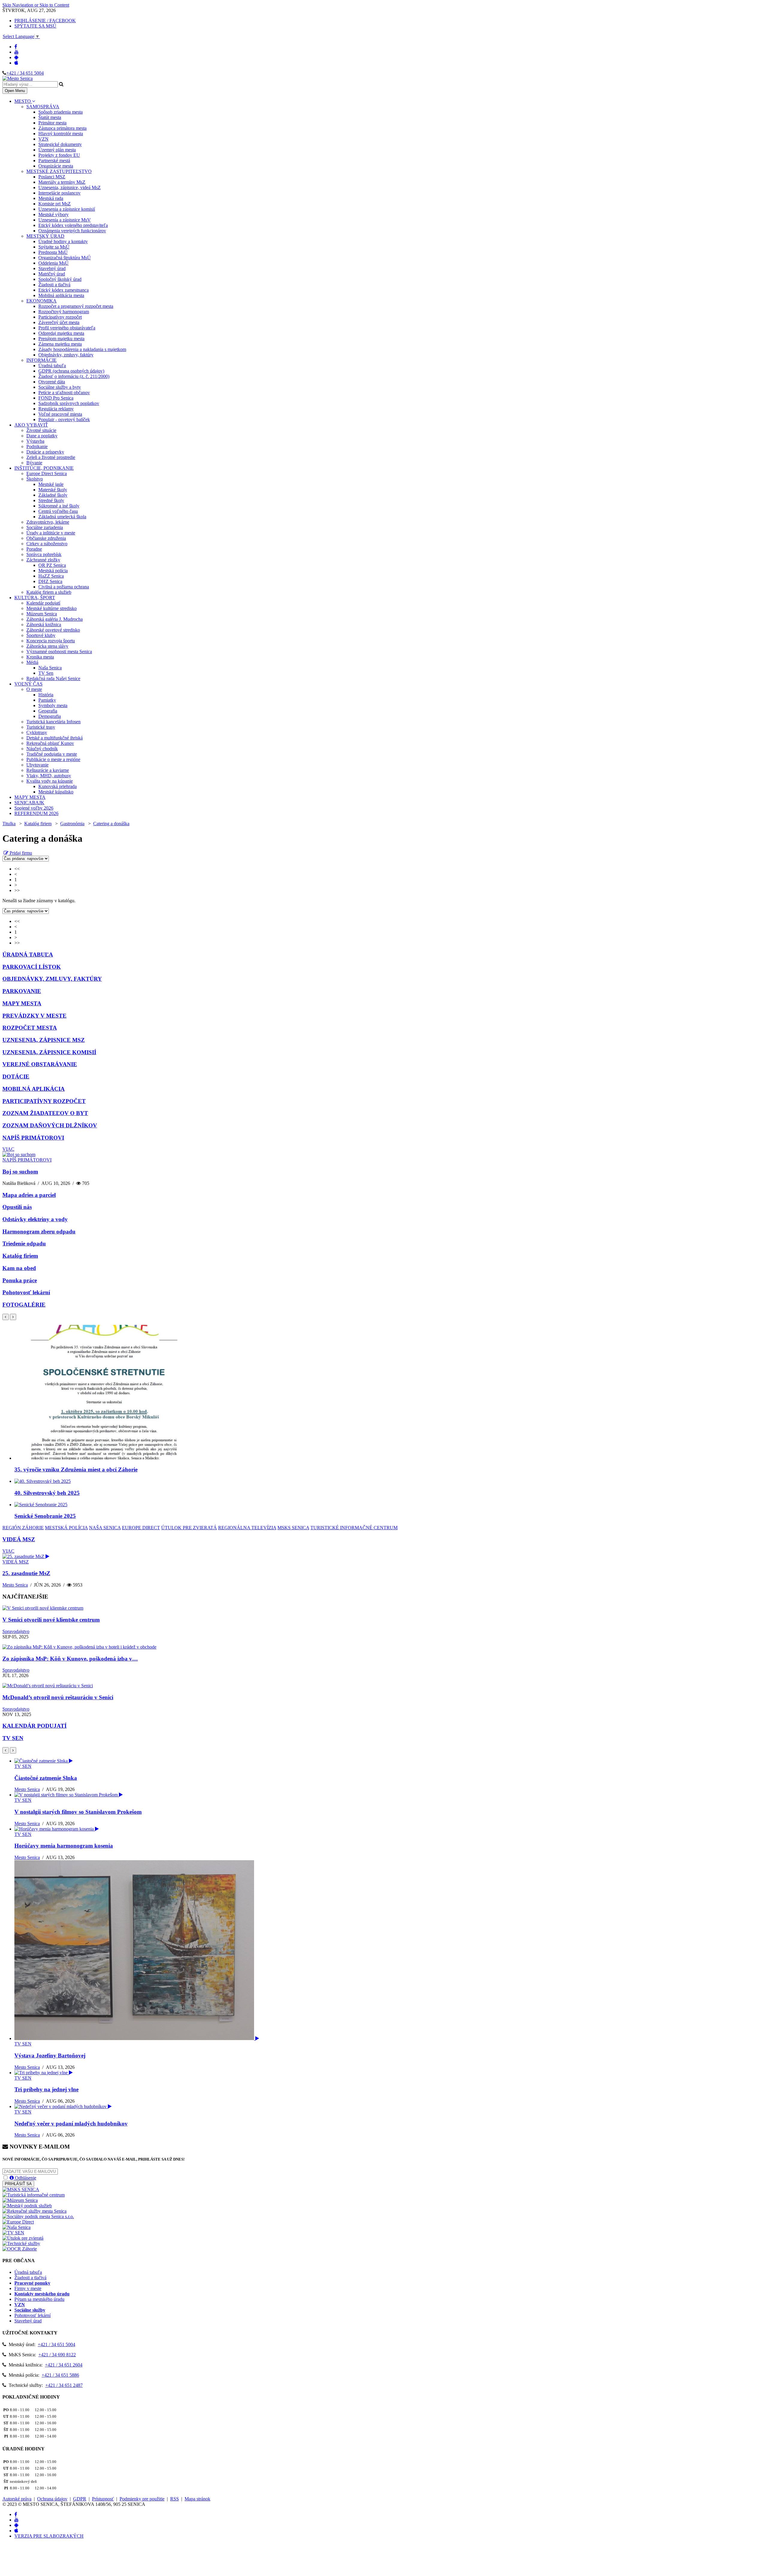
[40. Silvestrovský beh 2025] (43, 1481)
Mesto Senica (15, 1585)
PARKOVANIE (22, 991)
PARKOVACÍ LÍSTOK (32, 967)
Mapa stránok (197, 2499)
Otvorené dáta (52, 382)
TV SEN (13, 1738)
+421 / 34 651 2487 (64, 2385)
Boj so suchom (20, 1172)
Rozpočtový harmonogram (64, 312)
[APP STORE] (16, 63)
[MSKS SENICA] (21, 2189)
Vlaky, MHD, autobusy (49, 776)
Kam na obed (19, 1268)
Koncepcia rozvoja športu (51, 641)
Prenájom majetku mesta (61, 339)
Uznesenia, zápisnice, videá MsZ (70, 187)
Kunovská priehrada (58, 786)
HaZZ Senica (51, 576)
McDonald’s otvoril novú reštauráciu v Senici (58, 1697)
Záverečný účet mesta (59, 322)
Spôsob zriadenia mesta (61, 112)
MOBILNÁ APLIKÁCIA (34, 1089)
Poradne (34, 549)
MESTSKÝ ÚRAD (45, 236)
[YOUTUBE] (16, 52)
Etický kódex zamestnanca (64, 290)
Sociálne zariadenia (45, 527)
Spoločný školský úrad (60, 279)
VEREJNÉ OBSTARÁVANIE (40, 1064)
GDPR (80, 2499)
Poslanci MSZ (52, 177)
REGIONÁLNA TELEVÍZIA (247, 1528)
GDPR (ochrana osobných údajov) (71, 371)
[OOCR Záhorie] (20, 2249)
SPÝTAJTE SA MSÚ (35, 26)
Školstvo (35, 479)
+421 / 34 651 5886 (60, 2375)
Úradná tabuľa (52, 366)
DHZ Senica (50, 581)
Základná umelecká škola (62, 517)
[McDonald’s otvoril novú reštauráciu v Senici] (48, 1686)
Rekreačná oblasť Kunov (50, 743)
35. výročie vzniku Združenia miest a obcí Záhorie (76, 1469)
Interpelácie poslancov (59, 193)
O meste (34, 689)
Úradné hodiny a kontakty (63, 241)
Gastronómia (72, 824)
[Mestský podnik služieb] (27, 2206)
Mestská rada (51, 198)
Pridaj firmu (20, 853)
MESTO (23, 101)
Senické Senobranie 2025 (45, 1516)
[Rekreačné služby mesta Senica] (34, 2211)
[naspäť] (6, 1750)
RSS (175, 2499)
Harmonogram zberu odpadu (39, 1231)
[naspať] (6, 1317)
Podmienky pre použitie (142, 2499)
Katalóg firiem (38, 824)
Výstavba (35, 441)
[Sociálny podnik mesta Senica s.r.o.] (38, 2216)
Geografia (48, 711)
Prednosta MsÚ (53, 252)
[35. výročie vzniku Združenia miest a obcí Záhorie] (104, 1458)
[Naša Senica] (16, 2227)
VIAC (8, 1149)
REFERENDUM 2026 (36, 813)
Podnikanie (37, 446)
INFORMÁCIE (41, 360)
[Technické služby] (21, 2243)
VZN (43, 139)
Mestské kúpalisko (56, 792)
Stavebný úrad (52, 268)
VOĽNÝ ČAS (28, 684)
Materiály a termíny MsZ (62, 182)
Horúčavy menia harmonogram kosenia (64, 1846)
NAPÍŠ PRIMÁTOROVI (33, 1138)
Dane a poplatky (42, 436)
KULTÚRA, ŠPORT (35, 598)
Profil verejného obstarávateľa (67, 328)
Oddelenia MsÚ (53, 263)
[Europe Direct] (18, 2222)
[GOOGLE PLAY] (16, 57)
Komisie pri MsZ (55, 204)
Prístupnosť (103, 2499)
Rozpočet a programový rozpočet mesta (76, 306)
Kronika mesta (40, 657)
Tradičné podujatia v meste (52, 754)
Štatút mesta (50, 117)
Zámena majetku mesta (60, 344)
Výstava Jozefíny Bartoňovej (50, 2055)
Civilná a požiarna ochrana (64, 587)
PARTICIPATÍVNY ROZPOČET (44, 1101)
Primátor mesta (52, 123)
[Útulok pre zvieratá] (23, 2238)
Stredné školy (51, 500)
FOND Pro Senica (56, 398)
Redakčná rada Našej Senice (53, 678)
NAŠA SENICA (105, 1528)
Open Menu (15, 91)
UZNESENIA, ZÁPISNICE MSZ (44, 1040)
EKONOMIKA (41, 301)
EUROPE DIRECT (141, 1528)
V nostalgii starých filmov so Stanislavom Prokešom (78, 1812)
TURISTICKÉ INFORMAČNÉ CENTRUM (354, 1528)
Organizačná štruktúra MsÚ (65, 258)
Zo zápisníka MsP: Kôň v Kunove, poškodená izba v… (70, 1659)
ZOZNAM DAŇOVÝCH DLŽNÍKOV (50, 1125)
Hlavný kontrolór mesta (61, 134)
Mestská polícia (53, 571)
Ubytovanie (37, 765)
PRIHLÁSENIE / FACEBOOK (45, 21)
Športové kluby (41, 635)
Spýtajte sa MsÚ (54, 247)
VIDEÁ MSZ (19, 1539)
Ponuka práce (20, 1280)
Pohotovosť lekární (26, 1292)
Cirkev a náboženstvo (47, 544)
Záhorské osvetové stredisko (53, 630)
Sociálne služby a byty (60, 387)
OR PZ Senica (52, 565)
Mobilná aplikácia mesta (61, 295)
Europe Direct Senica (47, 473)
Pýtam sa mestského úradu (39, 2299)
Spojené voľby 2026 (34, 808)
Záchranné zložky (43, 560)
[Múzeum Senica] (20, 2200)
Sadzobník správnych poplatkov (69, 403)
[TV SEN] (13, 2233)
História (46, 695)
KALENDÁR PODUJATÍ (34, 1726)
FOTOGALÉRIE (24, 1305)
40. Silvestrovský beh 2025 (47, 1493)
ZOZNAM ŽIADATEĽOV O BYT (45, 1113)
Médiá (32, 662)
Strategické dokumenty (60, 144)
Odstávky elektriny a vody (35, 1219)
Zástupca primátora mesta (62, 128)
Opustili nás (17, 1207)
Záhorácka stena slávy (47, 646)
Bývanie (34, 463)
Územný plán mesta (57, 150)
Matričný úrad (52, 274)
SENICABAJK (29, 803)
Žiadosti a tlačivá (54, 285)
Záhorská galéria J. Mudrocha (55, 619)
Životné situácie (41, 430)
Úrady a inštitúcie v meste (51, 533)
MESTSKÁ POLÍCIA (66, 1528)
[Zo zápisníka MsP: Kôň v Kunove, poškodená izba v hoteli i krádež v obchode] (79, 1647)
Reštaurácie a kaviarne (48, 770)
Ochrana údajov (52, 2499)
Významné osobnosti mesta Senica (59, 651)
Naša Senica (50, 668)
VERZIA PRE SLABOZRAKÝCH (49, 2536)
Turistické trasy (41, 727)
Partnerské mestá (54, 161)
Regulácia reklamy (56, 409)
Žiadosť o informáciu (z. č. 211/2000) (74, 376)
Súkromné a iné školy (59, 506)
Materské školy (53, 490)
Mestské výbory (53, 214)
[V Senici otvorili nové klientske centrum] (43, 1608)
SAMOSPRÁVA (43, 107)
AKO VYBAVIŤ (31, 425)
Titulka (9, 824)
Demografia (50, 716)
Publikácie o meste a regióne (53, 759)
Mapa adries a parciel (29, 1195)
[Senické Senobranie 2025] (41, 1505)
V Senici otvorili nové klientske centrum (51, 1620)
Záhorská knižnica (44, 625)
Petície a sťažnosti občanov (64, 393)
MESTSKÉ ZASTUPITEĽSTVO (59, 171)
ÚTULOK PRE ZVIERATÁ (189, 1528)
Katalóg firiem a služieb (49, 592)
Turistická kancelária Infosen (53, 722)
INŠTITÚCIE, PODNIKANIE (44, 468)
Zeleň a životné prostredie (51, 457)
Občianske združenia (46, 538)
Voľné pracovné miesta (60, 414)
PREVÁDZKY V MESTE (34, 1016)
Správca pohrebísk (44, 554)
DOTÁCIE (16, 1077)
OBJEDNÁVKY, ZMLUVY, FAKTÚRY (52, 979)
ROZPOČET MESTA (30, 1028)
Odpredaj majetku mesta (61, 333)
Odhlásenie (25, 2178)
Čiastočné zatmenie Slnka (46, 1778)
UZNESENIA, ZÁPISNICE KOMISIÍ (49, 1052)
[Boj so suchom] (19, 1154)
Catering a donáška (111, 824)
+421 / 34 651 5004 (25, 73)
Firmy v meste (28, 2288)
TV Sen (46, 673)
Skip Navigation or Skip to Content (36, 5)
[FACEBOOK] (16, 47)
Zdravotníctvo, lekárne (48, 522)
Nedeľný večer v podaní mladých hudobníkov (71, 2124)
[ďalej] (13, 1317)
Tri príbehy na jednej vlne (46, 2089)
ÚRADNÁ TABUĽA (28, 955)
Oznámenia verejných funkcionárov (72, 231)
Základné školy (53, 495)
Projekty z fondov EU (59, 155)
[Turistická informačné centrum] (34, 2195)
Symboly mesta (53, 705)
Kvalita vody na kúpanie (50, 781)
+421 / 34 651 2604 (64, 2365)
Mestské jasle (51, 484)
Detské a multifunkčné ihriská (55, 738)
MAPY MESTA (30, 797)
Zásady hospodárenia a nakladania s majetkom (82, 349)
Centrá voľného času (58, 511)
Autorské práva (17, 2499)
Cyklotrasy (37, 732)
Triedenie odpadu (24, 1243)
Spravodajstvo (16, 1631)
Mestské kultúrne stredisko (52, 608)
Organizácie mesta (56, 166)
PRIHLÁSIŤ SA (18, 2184)
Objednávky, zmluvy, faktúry (66, 355)
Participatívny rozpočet (60, 317)
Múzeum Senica (42, 614)
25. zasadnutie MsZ (26, 1573)
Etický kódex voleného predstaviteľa (73, 225)
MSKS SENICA (293, 1528)
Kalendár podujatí (43, 603)
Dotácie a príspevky (45, 452)
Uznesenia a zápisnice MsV (65, 220)
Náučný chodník (42, 749)
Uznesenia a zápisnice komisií (67, 209)
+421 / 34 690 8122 (57, 2355)
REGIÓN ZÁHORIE (23, 1528)
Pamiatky (47, 700)
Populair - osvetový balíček (64, 419)
